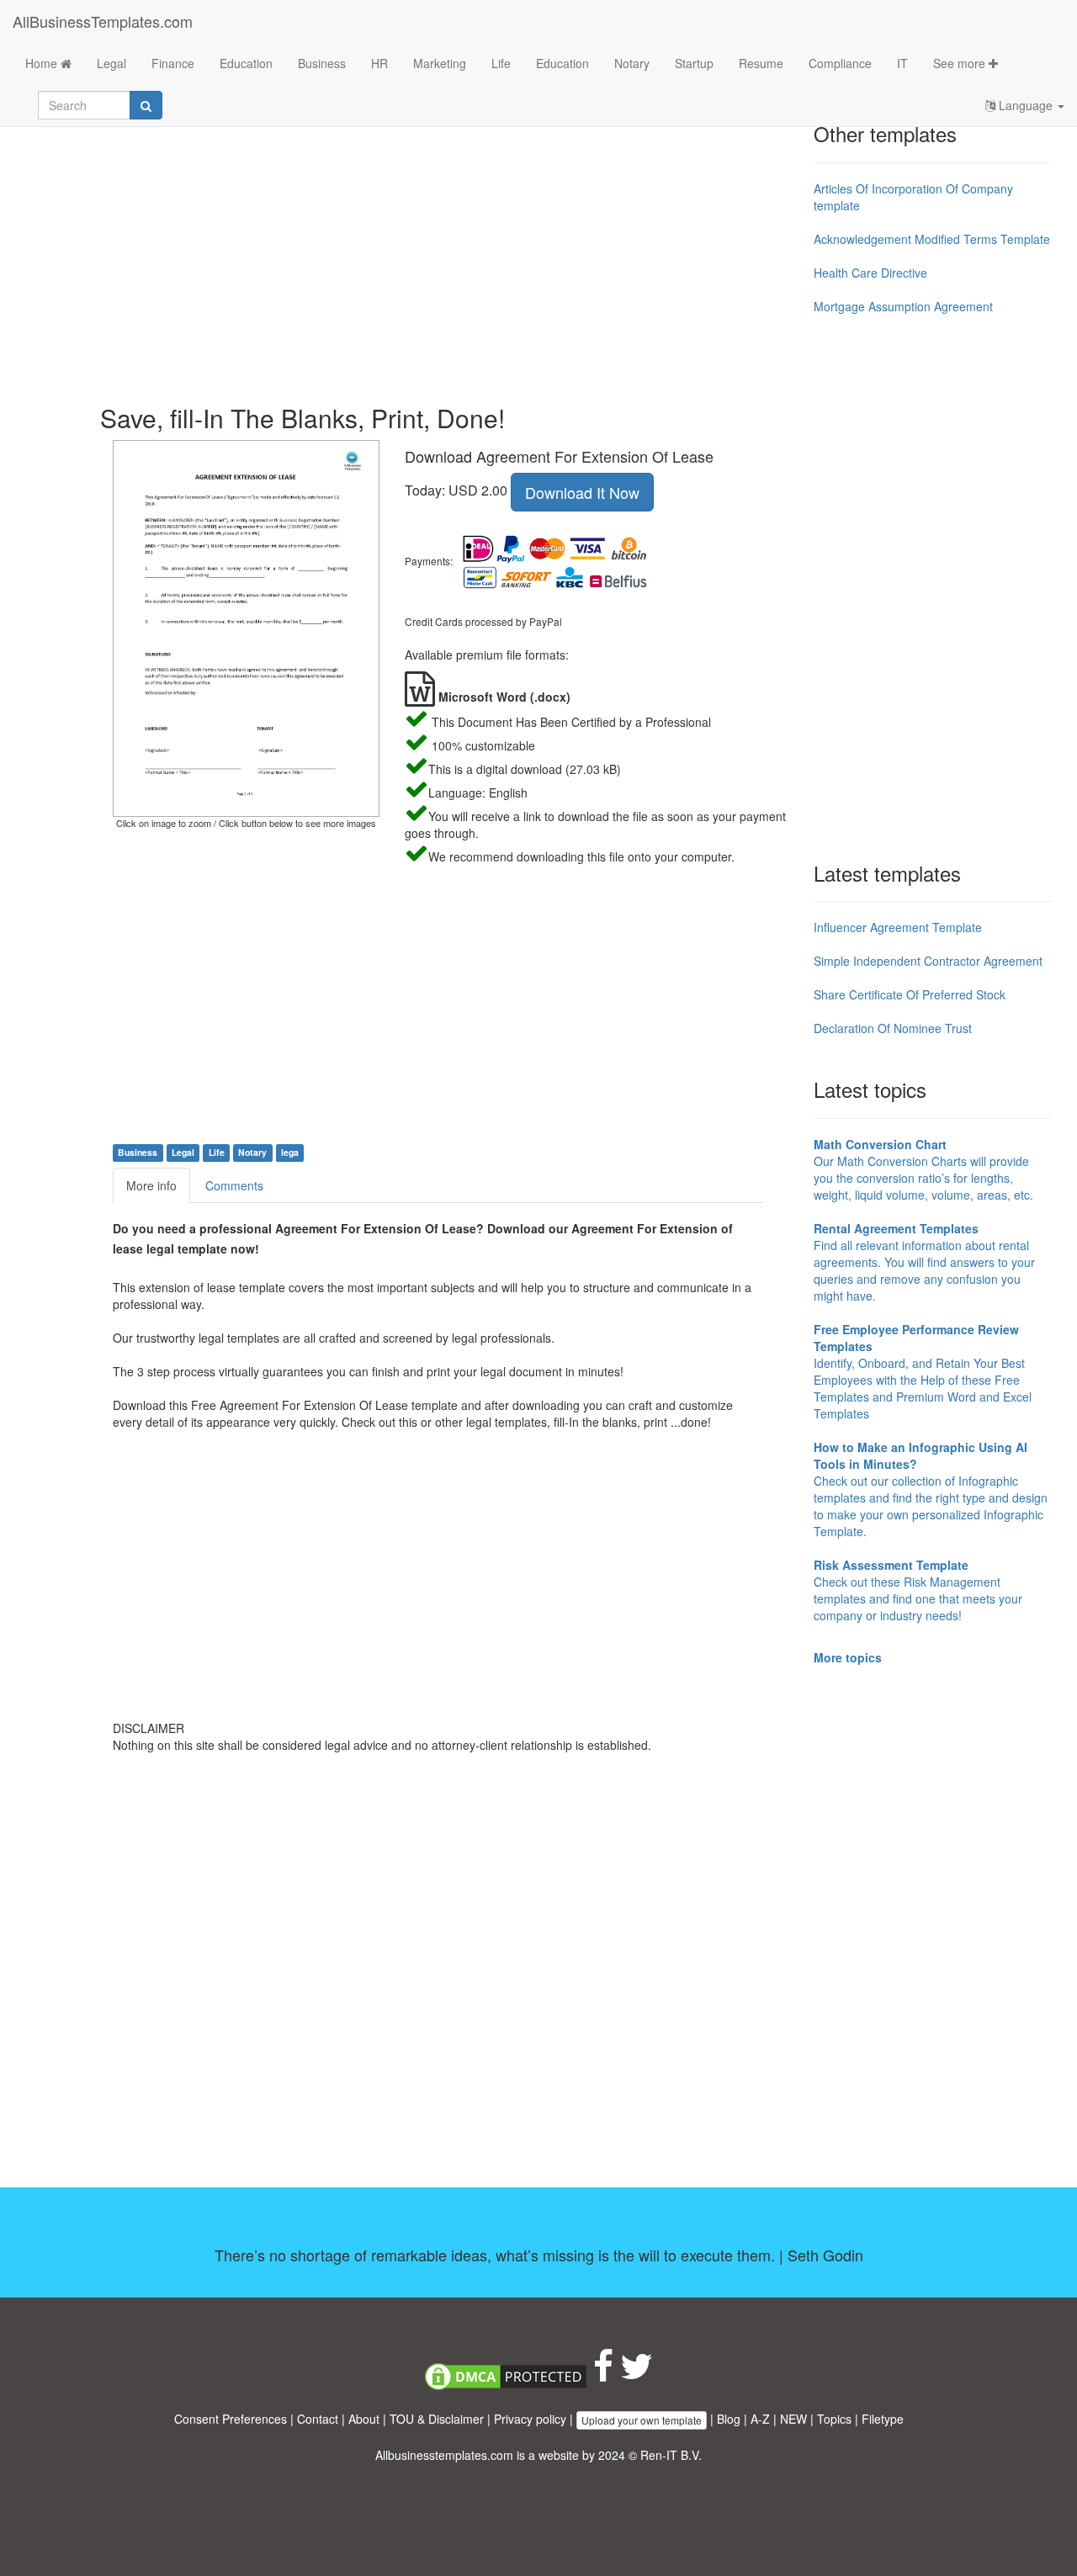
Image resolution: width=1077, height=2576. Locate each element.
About (364, 2419)
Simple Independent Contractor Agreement (928, 961)
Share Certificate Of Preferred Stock (910, 994)
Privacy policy (530, 2419)
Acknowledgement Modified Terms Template (932, 239)
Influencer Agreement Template (898, 927)
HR (379, 63)
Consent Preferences (231, 2419)
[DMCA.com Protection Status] (506, 2374)
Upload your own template (642, 2420)
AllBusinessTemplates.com (103, 21)
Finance (173, 63)
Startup (694, 63)
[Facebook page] (603, 2374)
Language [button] (1026, 105)
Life (501, 63)
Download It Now (582, 492)
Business (322, 63)
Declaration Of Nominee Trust (893, 1028)
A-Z (760, 2419)
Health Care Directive (870, 273)
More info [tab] (151, 1185)
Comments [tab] (234, 1185)
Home (43, 63)
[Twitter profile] (637, 2374)
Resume (761, 63)
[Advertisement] (451, 252)
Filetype (883, 2419)
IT (902, 63)
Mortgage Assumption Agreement (903, 306)
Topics (834, 2419)
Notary (632, 63)
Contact (318, 2419)
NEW (793, 2419)
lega (290, 1152)
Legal (111, 63)
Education (246, 63)
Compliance (840, 63)
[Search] (146, 105)
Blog (729, 2419)
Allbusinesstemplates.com (444, 2455)
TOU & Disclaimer (437, 2419)
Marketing (440, 63)
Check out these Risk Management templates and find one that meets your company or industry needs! (918, 1590)
